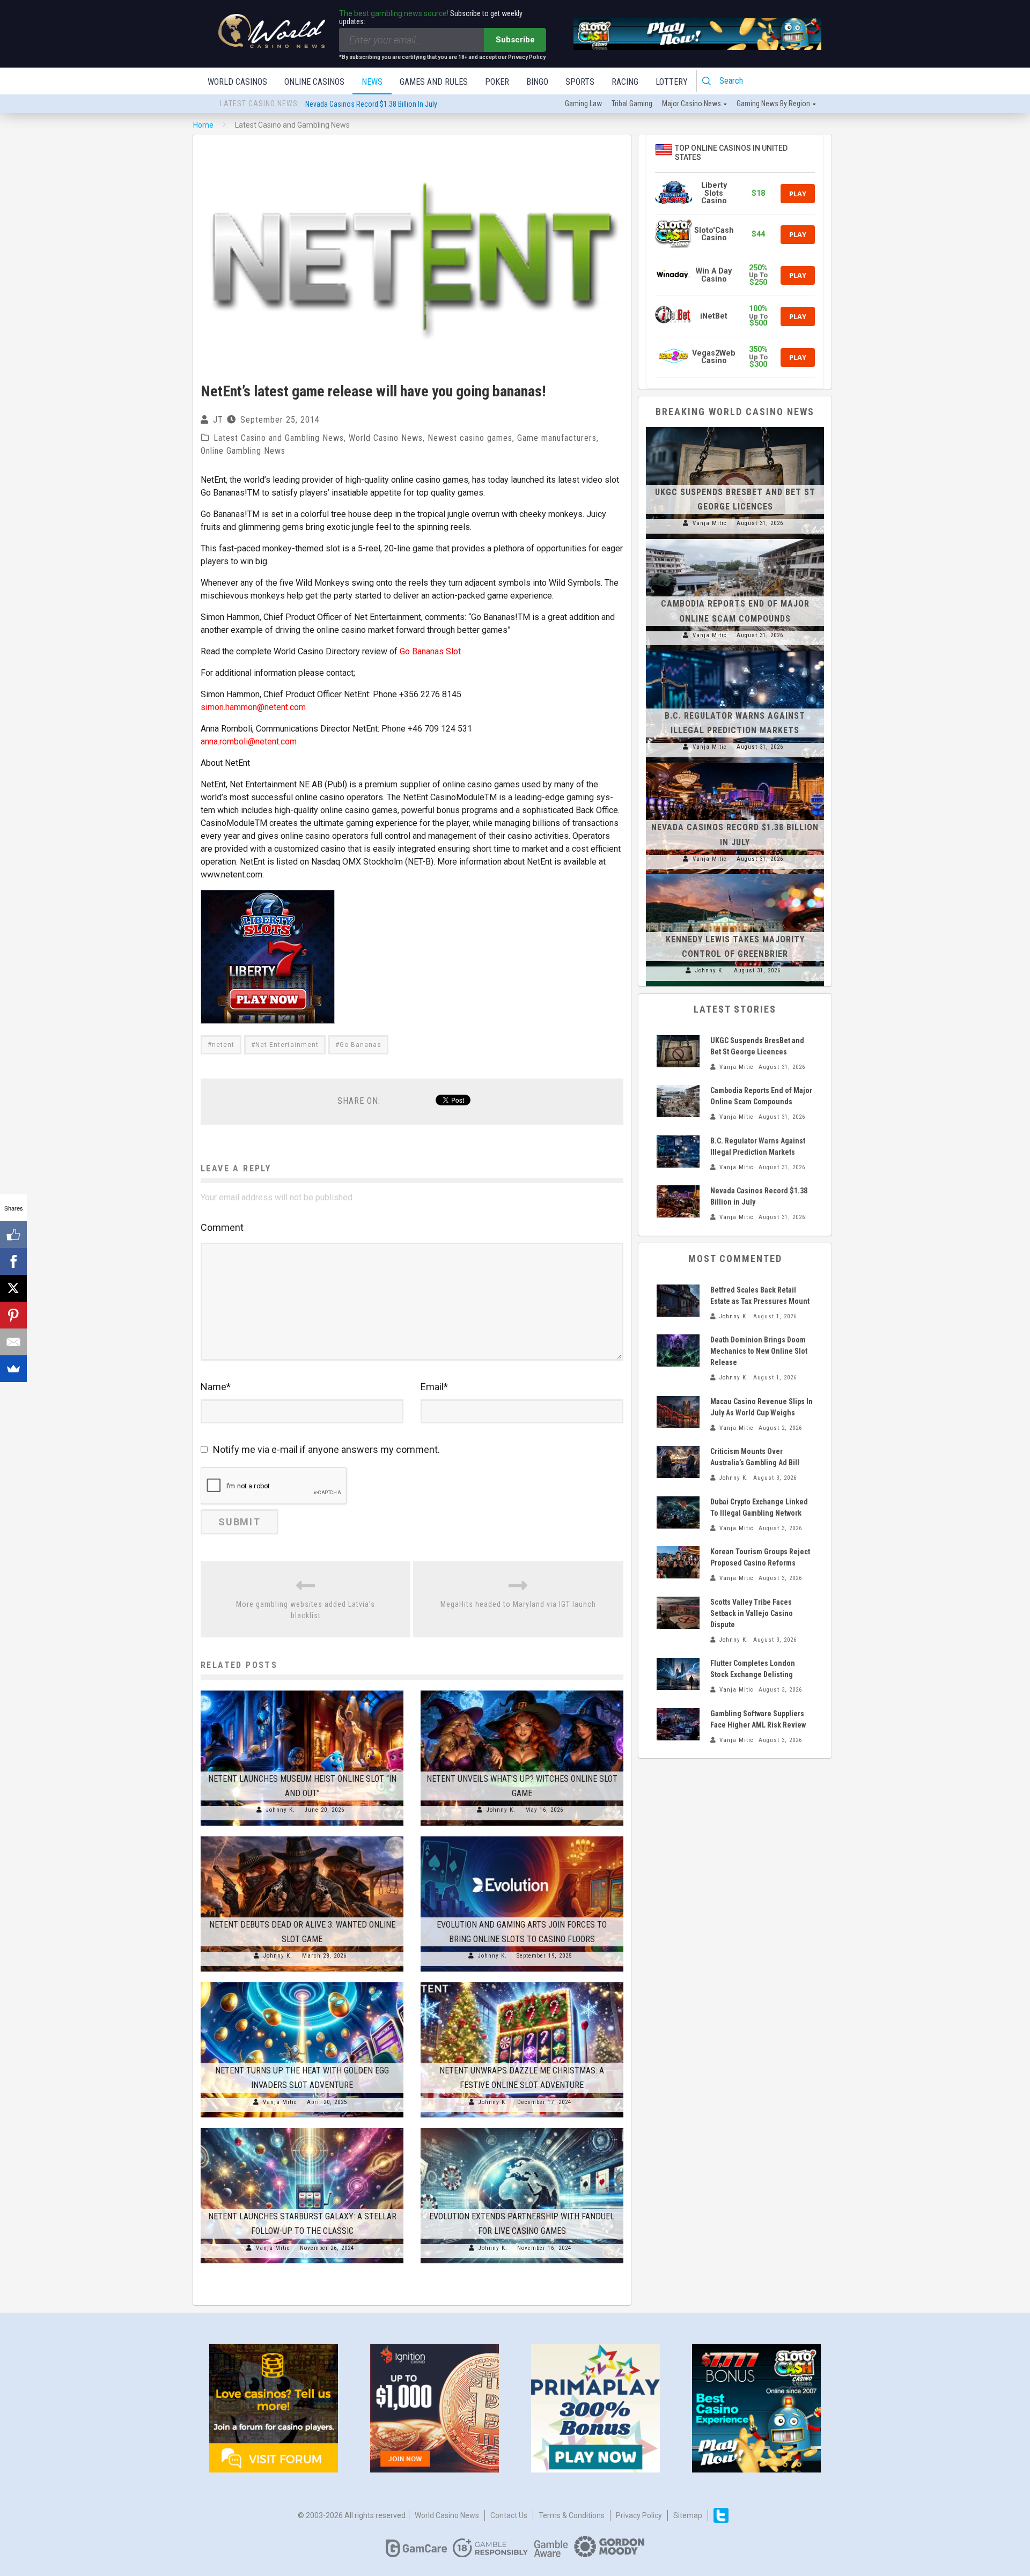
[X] (13, 1288)
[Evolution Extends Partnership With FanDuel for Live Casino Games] (522, 2128)
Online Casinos (314, 82)
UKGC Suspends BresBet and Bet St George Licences (385, 104)
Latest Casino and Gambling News (279, 438)
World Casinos (237, 82)
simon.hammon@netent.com (253, 707)
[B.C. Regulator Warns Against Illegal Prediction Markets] (735, 651)
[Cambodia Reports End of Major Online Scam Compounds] (735, 539)
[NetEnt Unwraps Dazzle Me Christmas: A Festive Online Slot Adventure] (522, 1982)
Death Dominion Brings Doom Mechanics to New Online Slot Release (759, 1351)
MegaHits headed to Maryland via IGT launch (518, 1604)
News (372, 82)
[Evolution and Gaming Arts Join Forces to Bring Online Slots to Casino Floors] (522, 1836)
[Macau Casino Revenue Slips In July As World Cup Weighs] (678, 1412)
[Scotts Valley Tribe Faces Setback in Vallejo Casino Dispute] (678, 1613)
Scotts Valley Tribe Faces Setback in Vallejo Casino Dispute (752, 1613)
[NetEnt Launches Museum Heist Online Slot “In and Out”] (302, 1691)
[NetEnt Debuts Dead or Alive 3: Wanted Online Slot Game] (302, 1836)
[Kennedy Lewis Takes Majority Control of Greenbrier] (735, 874)
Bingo (537, 82)
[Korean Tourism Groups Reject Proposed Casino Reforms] (678, 1562)
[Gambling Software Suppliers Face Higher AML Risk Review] (678, 1724)
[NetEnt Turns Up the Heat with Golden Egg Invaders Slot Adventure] (302, 1982)
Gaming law (583, 104)
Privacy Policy (639, 2515)
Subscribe (515, 40)
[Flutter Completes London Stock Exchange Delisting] (678, 1674)
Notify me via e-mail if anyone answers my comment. (326, 1449)
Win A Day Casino (714, 275)
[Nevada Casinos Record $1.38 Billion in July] (735, 763)
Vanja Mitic (280, 2102)
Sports (580, 82)
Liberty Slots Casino (714, 193)
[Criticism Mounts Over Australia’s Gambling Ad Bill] (678, 1462)
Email (434, 1387)
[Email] (13, 1342)
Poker (497, 82)
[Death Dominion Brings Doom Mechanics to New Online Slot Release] (678, 1350)
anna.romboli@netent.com (249, 741)
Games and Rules (434, 82)
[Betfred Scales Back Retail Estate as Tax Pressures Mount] (678, 1301)
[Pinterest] (13, 1315)
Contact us (509, 2515)
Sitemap (688, 2515)
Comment (222, 1227)
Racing (625, 82)
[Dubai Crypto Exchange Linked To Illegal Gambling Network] (678, 1512)
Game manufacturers (557, 438)
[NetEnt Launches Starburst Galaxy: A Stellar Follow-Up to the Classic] (302, 2128)
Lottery (672, 82)
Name (216, 1387)
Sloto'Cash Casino (714, 234)
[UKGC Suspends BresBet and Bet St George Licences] (735, 427)
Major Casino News (691, 104)
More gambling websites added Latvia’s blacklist (306, 1610)
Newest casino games (470, 438)
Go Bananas (360, 1045)
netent (223, 1045)
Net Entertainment (287, 1045)
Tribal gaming (632, 104)
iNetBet (714, 316)
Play (798, 194)
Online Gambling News (243, 451)
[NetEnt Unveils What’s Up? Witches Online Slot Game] (522, 1691)
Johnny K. (281, 1810)
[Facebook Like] (13, 1235)
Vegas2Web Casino (714, 357)
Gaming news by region (773, 104)
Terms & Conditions (572, 2515)
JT (218, 420)
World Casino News (386, 438)
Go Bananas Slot (430, 651)
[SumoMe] (13, 1369)
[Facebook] (13, 1261)
